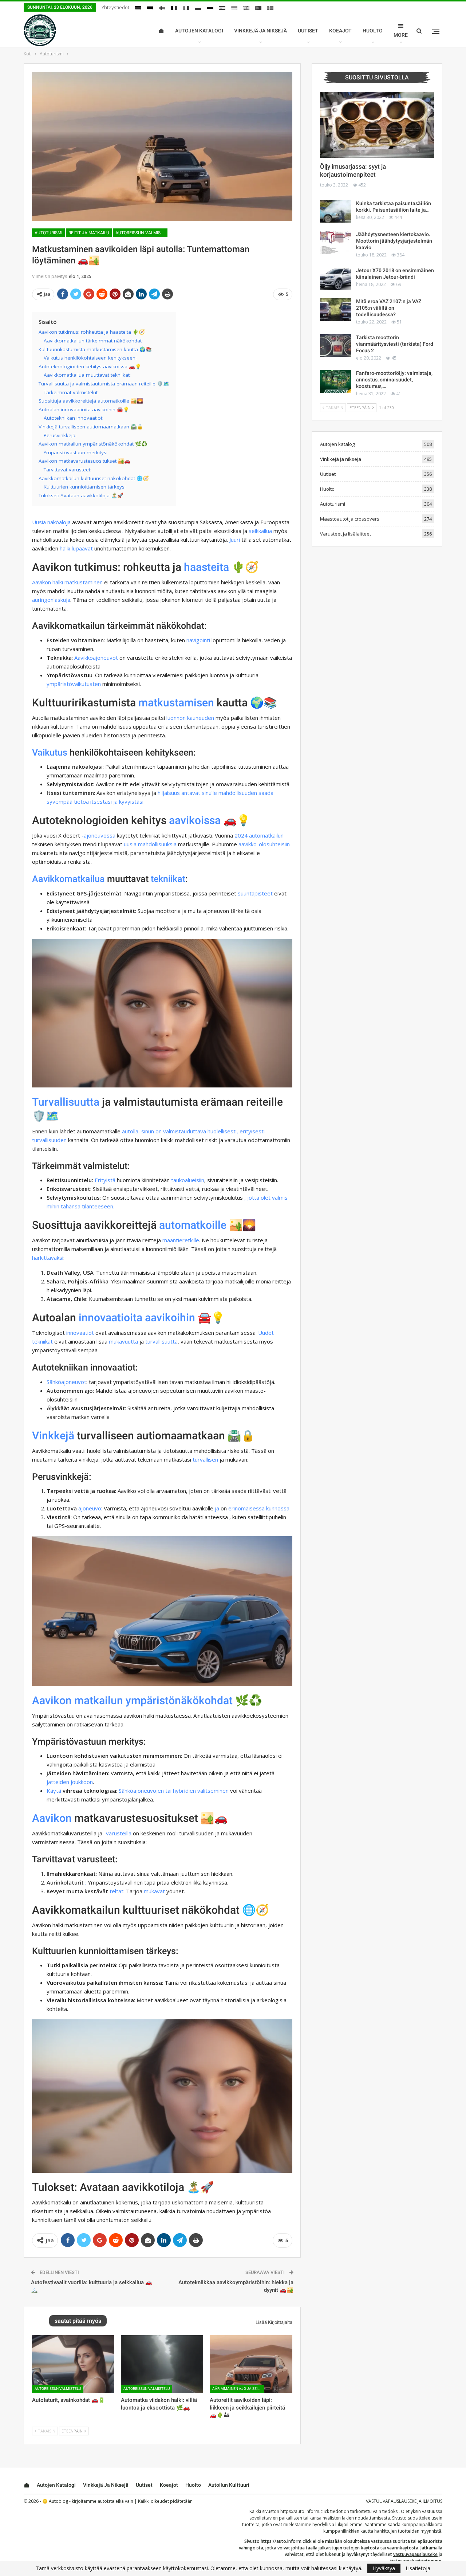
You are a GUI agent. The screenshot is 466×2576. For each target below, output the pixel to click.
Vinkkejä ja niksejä (260, 31)
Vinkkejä (53, 1436)
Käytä (54, 1791)
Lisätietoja (418, 2568)
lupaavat (82, 548)
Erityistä (105, 1180)
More (401, 35)
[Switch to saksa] (138, 8)
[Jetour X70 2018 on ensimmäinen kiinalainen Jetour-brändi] (336, 279)
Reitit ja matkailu (89, 233)
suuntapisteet (255, 893)
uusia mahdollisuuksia (150, 844)
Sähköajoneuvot (66, 1382)
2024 (241, 835)
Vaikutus (50, 752)
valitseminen (213, 1791)
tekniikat (168, 879)
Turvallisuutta (66, 1102)
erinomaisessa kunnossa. (259, 1508)
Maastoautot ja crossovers (350, 519)
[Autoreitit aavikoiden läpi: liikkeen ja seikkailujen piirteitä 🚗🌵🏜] (251, 2364)
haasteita (206, 567)
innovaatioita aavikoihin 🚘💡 (152, 1318)
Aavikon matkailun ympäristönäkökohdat (132, 1700)
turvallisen (205, 1459)
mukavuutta (123, 1341)
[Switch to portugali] (258, 8)
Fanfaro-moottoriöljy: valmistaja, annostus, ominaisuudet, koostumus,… (394, 380)
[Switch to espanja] (222, 8)
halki (65, 548)
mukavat (154, 1891)
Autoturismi (48, 233)
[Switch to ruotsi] (270, 8)
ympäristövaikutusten (74, 684)
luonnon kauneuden (190, 718)
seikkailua (260, 531)
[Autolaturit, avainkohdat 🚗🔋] (73, 2364)
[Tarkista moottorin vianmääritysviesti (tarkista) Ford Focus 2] (336, 346)
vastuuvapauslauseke (415, 2554)
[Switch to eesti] (150, 8)
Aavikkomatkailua (68, 879)
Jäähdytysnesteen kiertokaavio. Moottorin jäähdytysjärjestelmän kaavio (394, 241)
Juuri (235, 540)
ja (217, 1508)
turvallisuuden (49, 1140)
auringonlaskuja (51, 600)
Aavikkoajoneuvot (96, 658)
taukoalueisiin (188, 1180)
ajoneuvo (90, 1508)
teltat (116, 1891)
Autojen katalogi (199, 31)
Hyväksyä (384, 2568)
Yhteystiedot (115, 7)
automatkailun (266, 835)
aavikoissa (195, 820)
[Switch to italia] (186, 8)
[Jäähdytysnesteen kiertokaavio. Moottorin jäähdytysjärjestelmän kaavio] (336, 243)
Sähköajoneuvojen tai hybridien (157, 1791)
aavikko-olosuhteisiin (264, 844)
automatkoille (193, 1225)
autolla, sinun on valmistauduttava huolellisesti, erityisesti (193, 1131)
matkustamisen (176, 703)
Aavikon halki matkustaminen (67, 582)
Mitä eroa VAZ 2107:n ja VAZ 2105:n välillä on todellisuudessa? (389, 308)
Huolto (373, 31)
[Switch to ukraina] (234, 8)
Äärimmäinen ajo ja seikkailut (238, 2389)
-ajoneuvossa (98, 835)
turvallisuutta (161, 1341)
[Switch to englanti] (246, 8)
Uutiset (308, 31)
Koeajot (340, 31)
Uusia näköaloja (51, 522)
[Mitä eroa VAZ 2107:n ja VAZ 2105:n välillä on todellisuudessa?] (336, 310)
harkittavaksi (48, 1258)
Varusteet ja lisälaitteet (345, 534)
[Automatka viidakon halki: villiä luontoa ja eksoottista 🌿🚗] (162, 2364)
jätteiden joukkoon (70, 1782)
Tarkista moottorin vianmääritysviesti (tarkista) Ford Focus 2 (395, 344)
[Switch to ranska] (174, 8)
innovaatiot (80, 1333)
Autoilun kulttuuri (229, 2485)
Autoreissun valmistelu (141, 233)
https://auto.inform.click (305, 2511)
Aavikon (52, 1818)
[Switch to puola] (198, 8)
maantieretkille (181, 1240)
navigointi (198, 640)
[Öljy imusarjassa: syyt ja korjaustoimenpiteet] (377, 125)
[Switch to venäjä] (210, 8)
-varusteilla (118, 1833)
